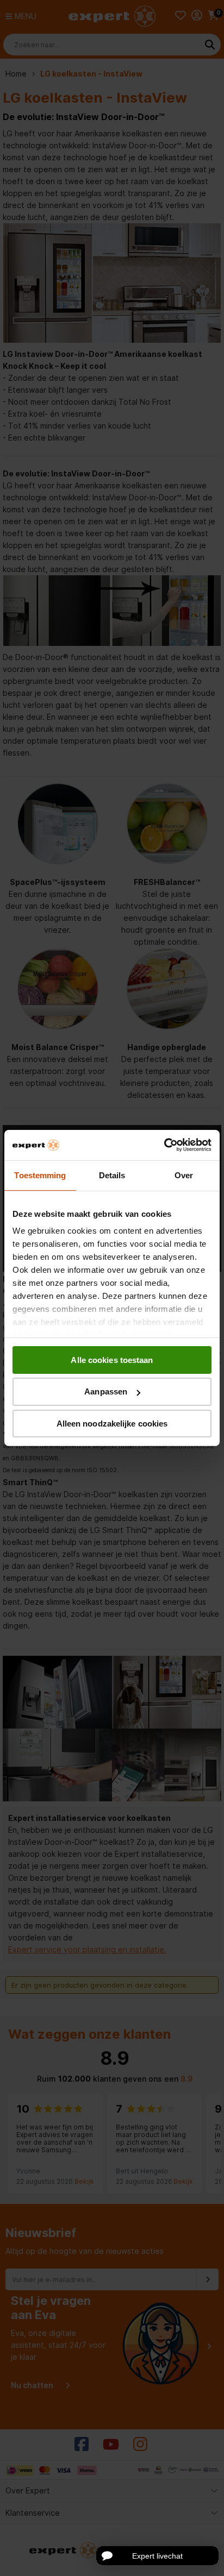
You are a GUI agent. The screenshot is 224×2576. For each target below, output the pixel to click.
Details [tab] (112, 1175)
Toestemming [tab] (40, 1175)
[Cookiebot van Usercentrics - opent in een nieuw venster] (164, 1145)
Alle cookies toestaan (112, 1359)
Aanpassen (106, 1391)
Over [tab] (184, 1175)
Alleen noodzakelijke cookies (112, 1424)
